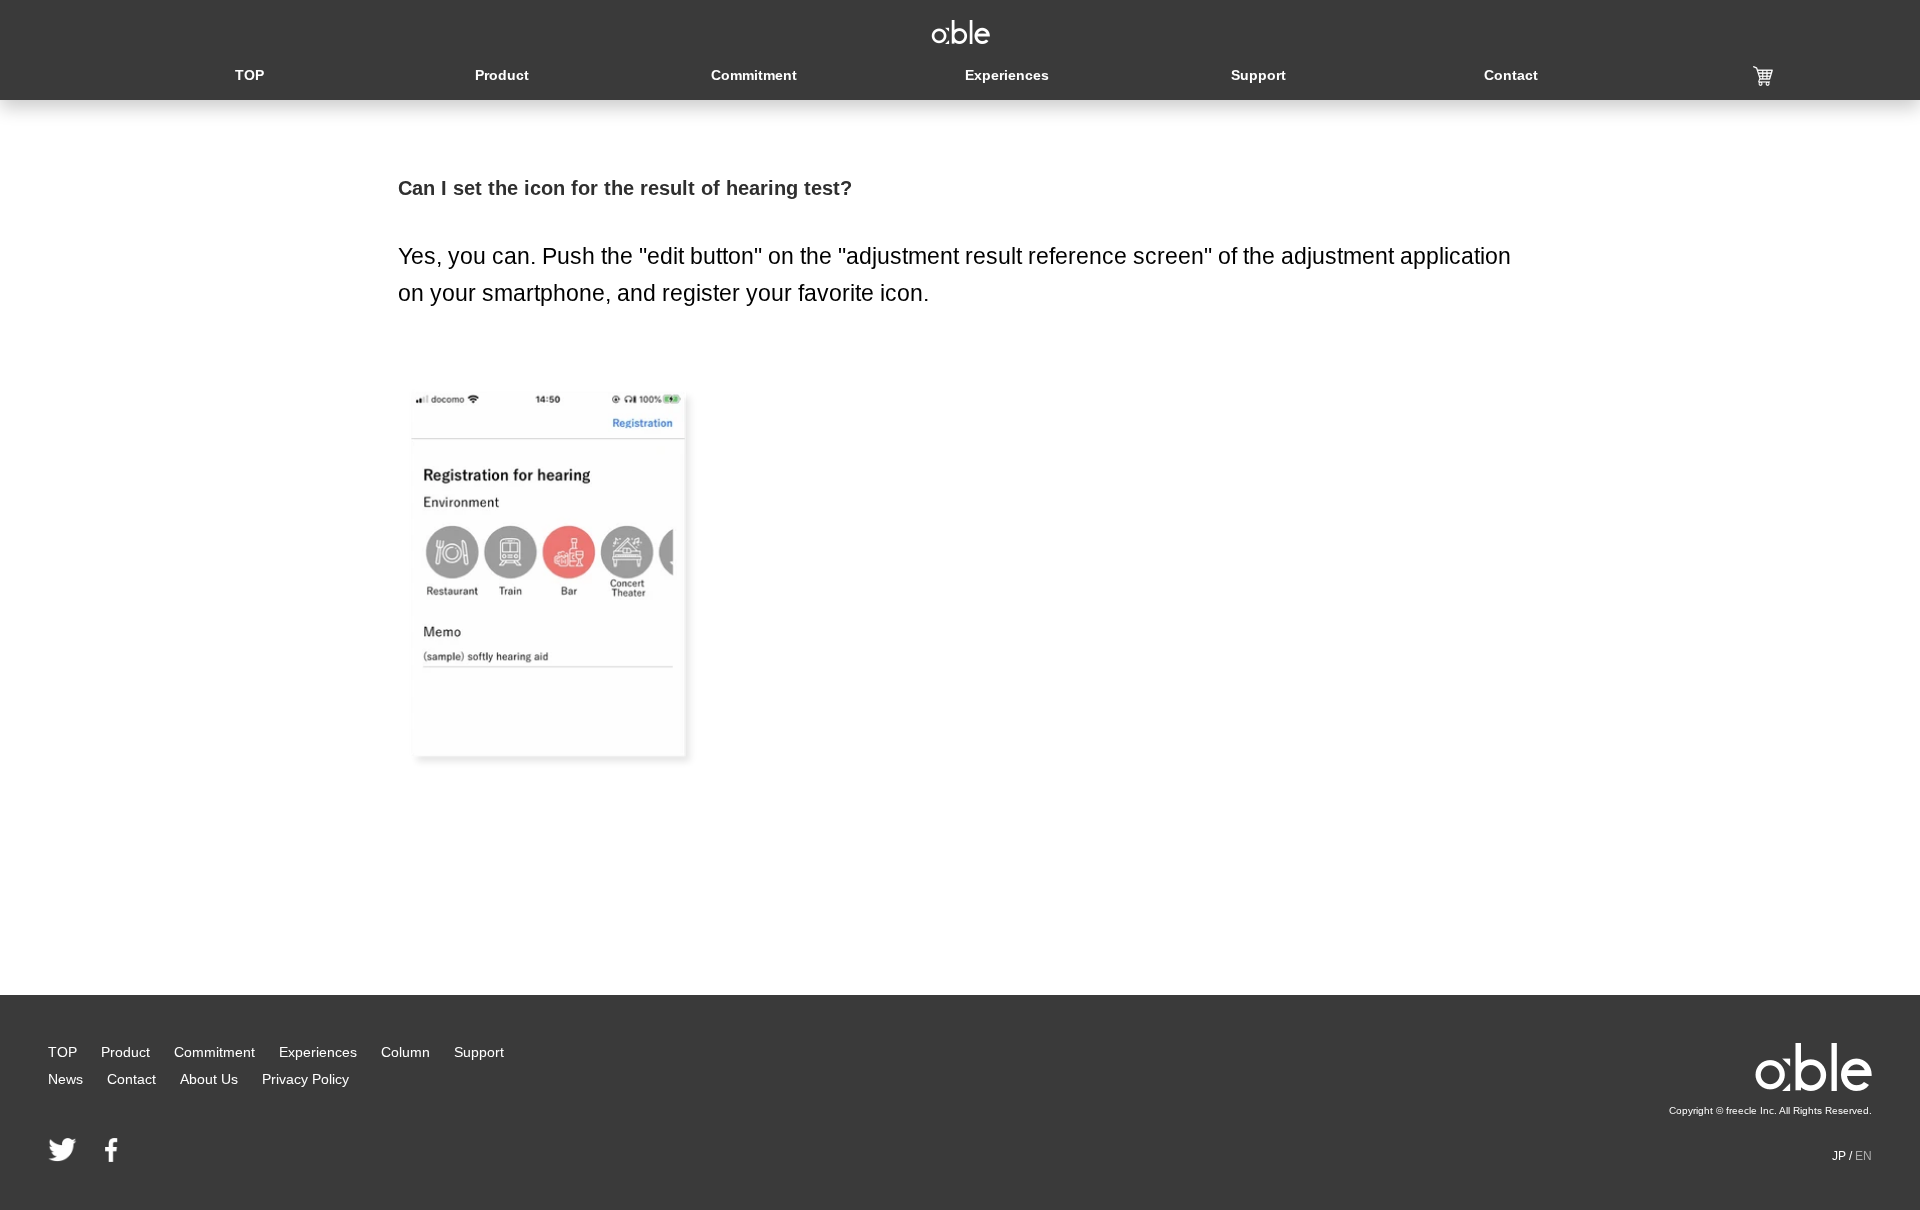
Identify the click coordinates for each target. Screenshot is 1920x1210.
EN (1863, 1156)
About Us (209, 1079)
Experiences (1007, 75)
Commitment (754, 75)
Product (502, 75)
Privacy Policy (305, 1079)
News (65, 1079)
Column (405, 1052)
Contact (1511, 75)
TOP (249, 75)
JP (1839, 1156)
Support (1258, 75)
